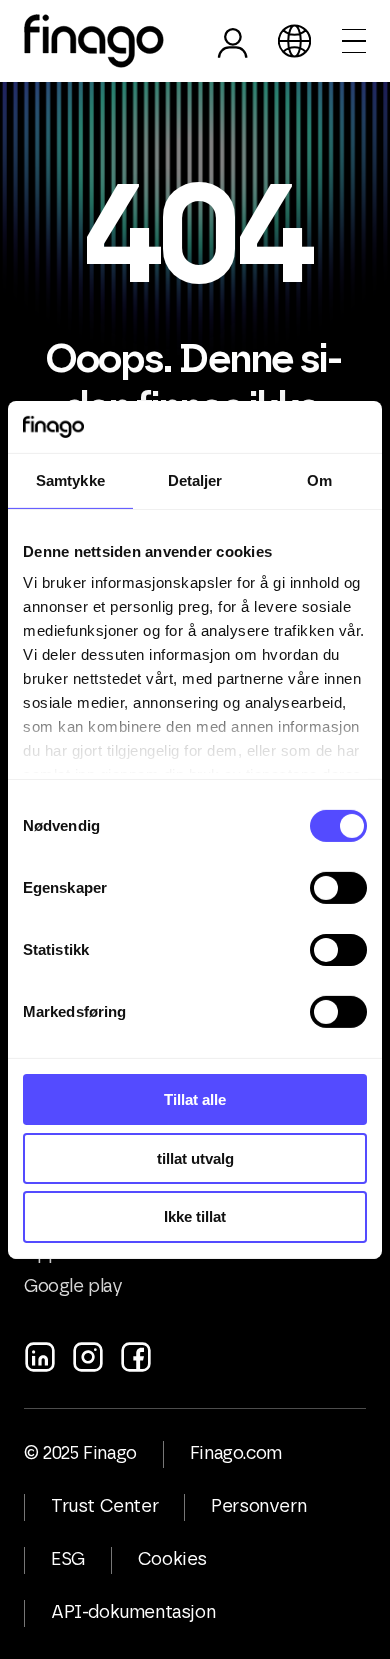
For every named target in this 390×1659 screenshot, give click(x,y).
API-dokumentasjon (133, 1613)
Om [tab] (319, 480)
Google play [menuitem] (73, 1287)
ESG (68, 1560)
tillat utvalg (195, 1158)
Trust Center (104, 1507)
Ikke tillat (195, 1216)
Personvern (258, 1507)
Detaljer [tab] (195, 480)
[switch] (338, 888)
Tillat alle (195, 1099)
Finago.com (236, 1454)
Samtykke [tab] (70, 480)
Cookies (172, 1560)
